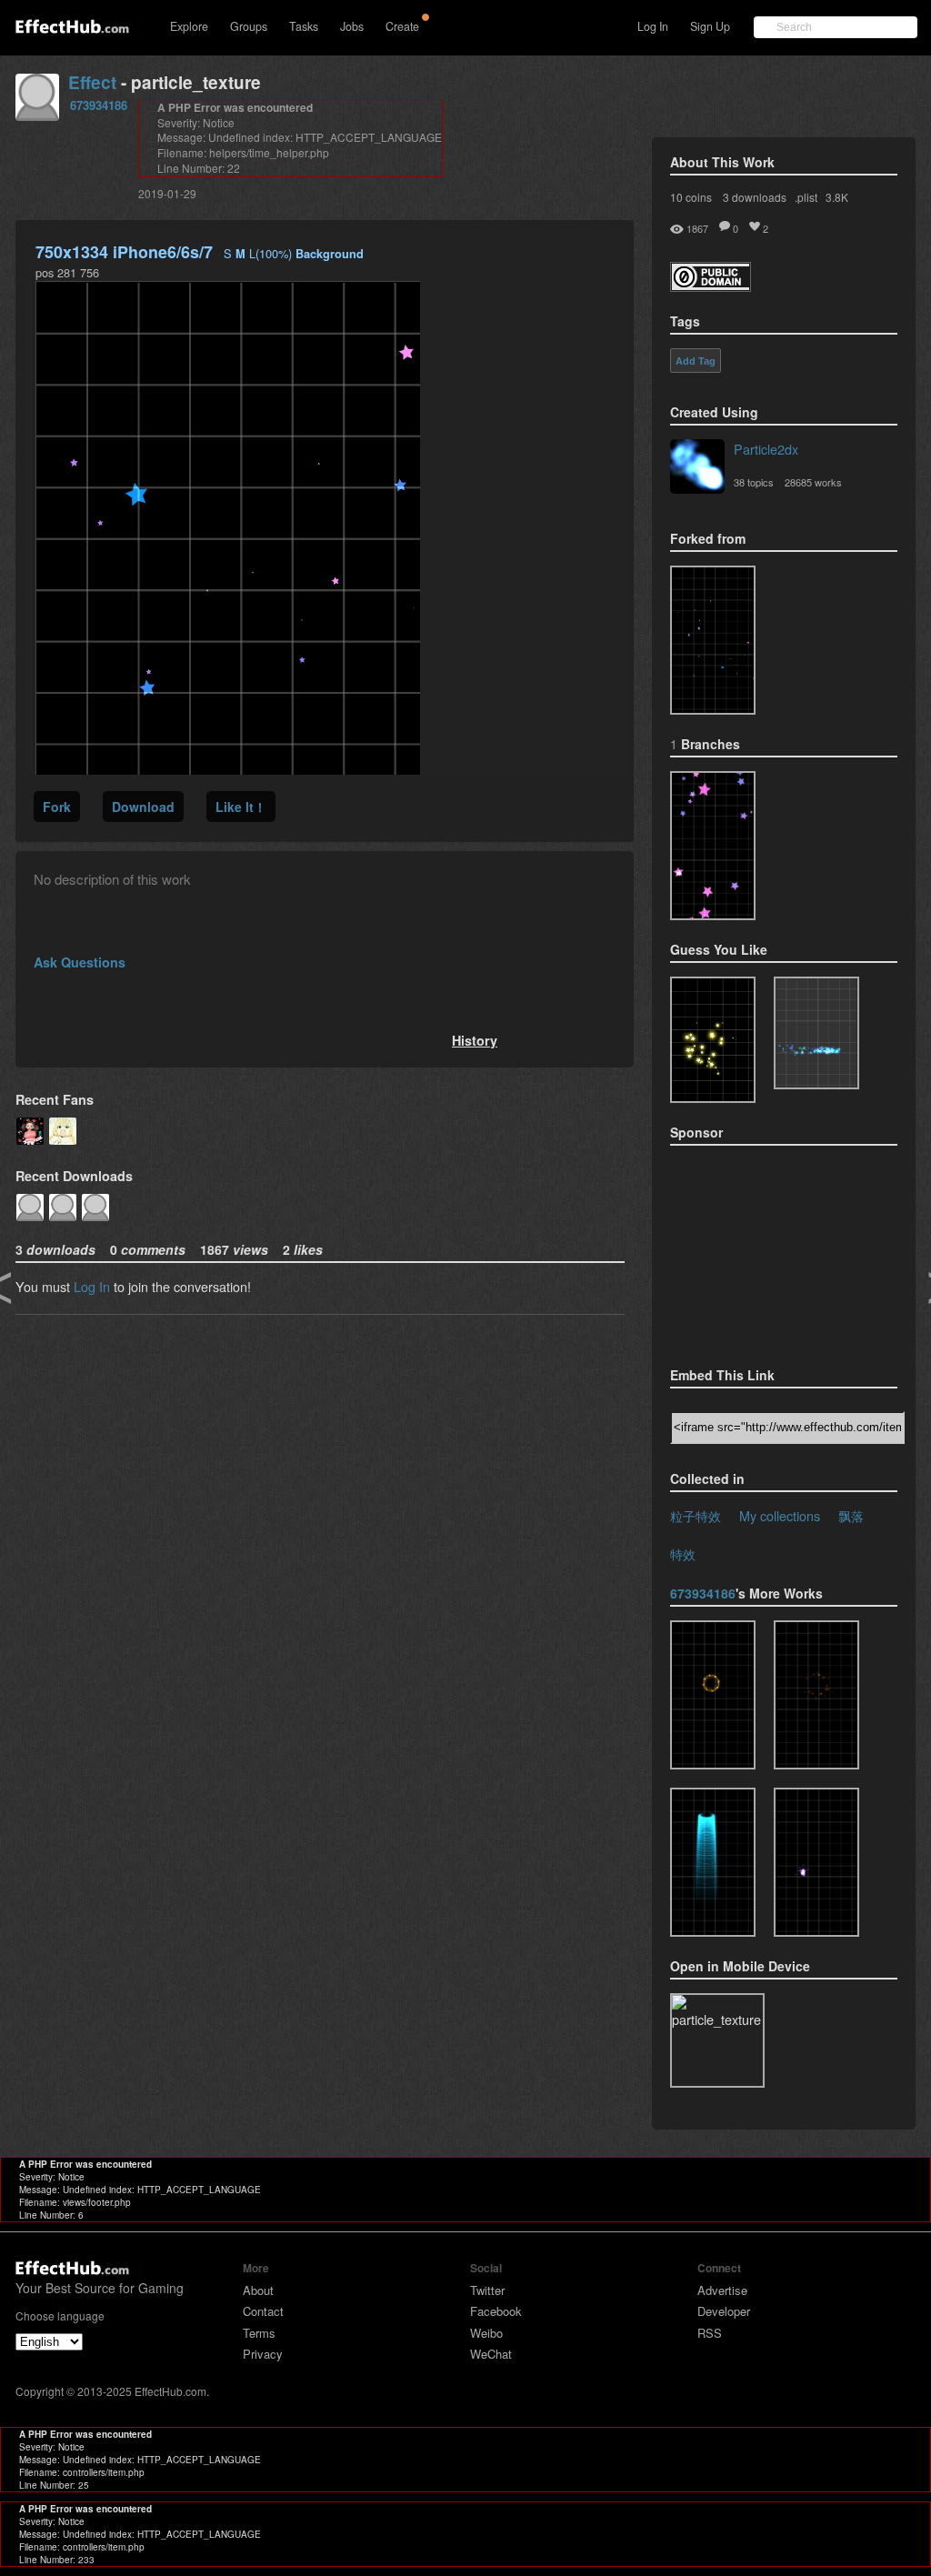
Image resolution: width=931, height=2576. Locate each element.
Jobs (352, 26)
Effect (92, 82)
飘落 (851, 1515)
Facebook (496, 2311)
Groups (249, 26)
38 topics (754, 482)
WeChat (491, 2354)
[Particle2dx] (697, 468)
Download (143, 807)
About (258, 2290)
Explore (189, 26)
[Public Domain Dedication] (711, 286)
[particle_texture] (713, 640)
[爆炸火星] (816, 1695)
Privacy (263, 2354)
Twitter (487, 2290)
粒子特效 (696, 1515)
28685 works (813, 482)
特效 (683, 1554)
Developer (724, 2311)
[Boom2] (713, 1040)
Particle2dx (766, 449)
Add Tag (696, 361)
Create (402, 26)
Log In (653, 26)
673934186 (99, 105)
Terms (259, 2333)
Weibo (486, 2333)
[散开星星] (713, 846)
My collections (780, 1515)
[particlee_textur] (713, 1862)
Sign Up (710, 26)
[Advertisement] (761, 1250)
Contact (263, 2311)
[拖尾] (816, 1862)
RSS (710, 2333)
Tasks (304, 26)
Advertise (722, 2290)
